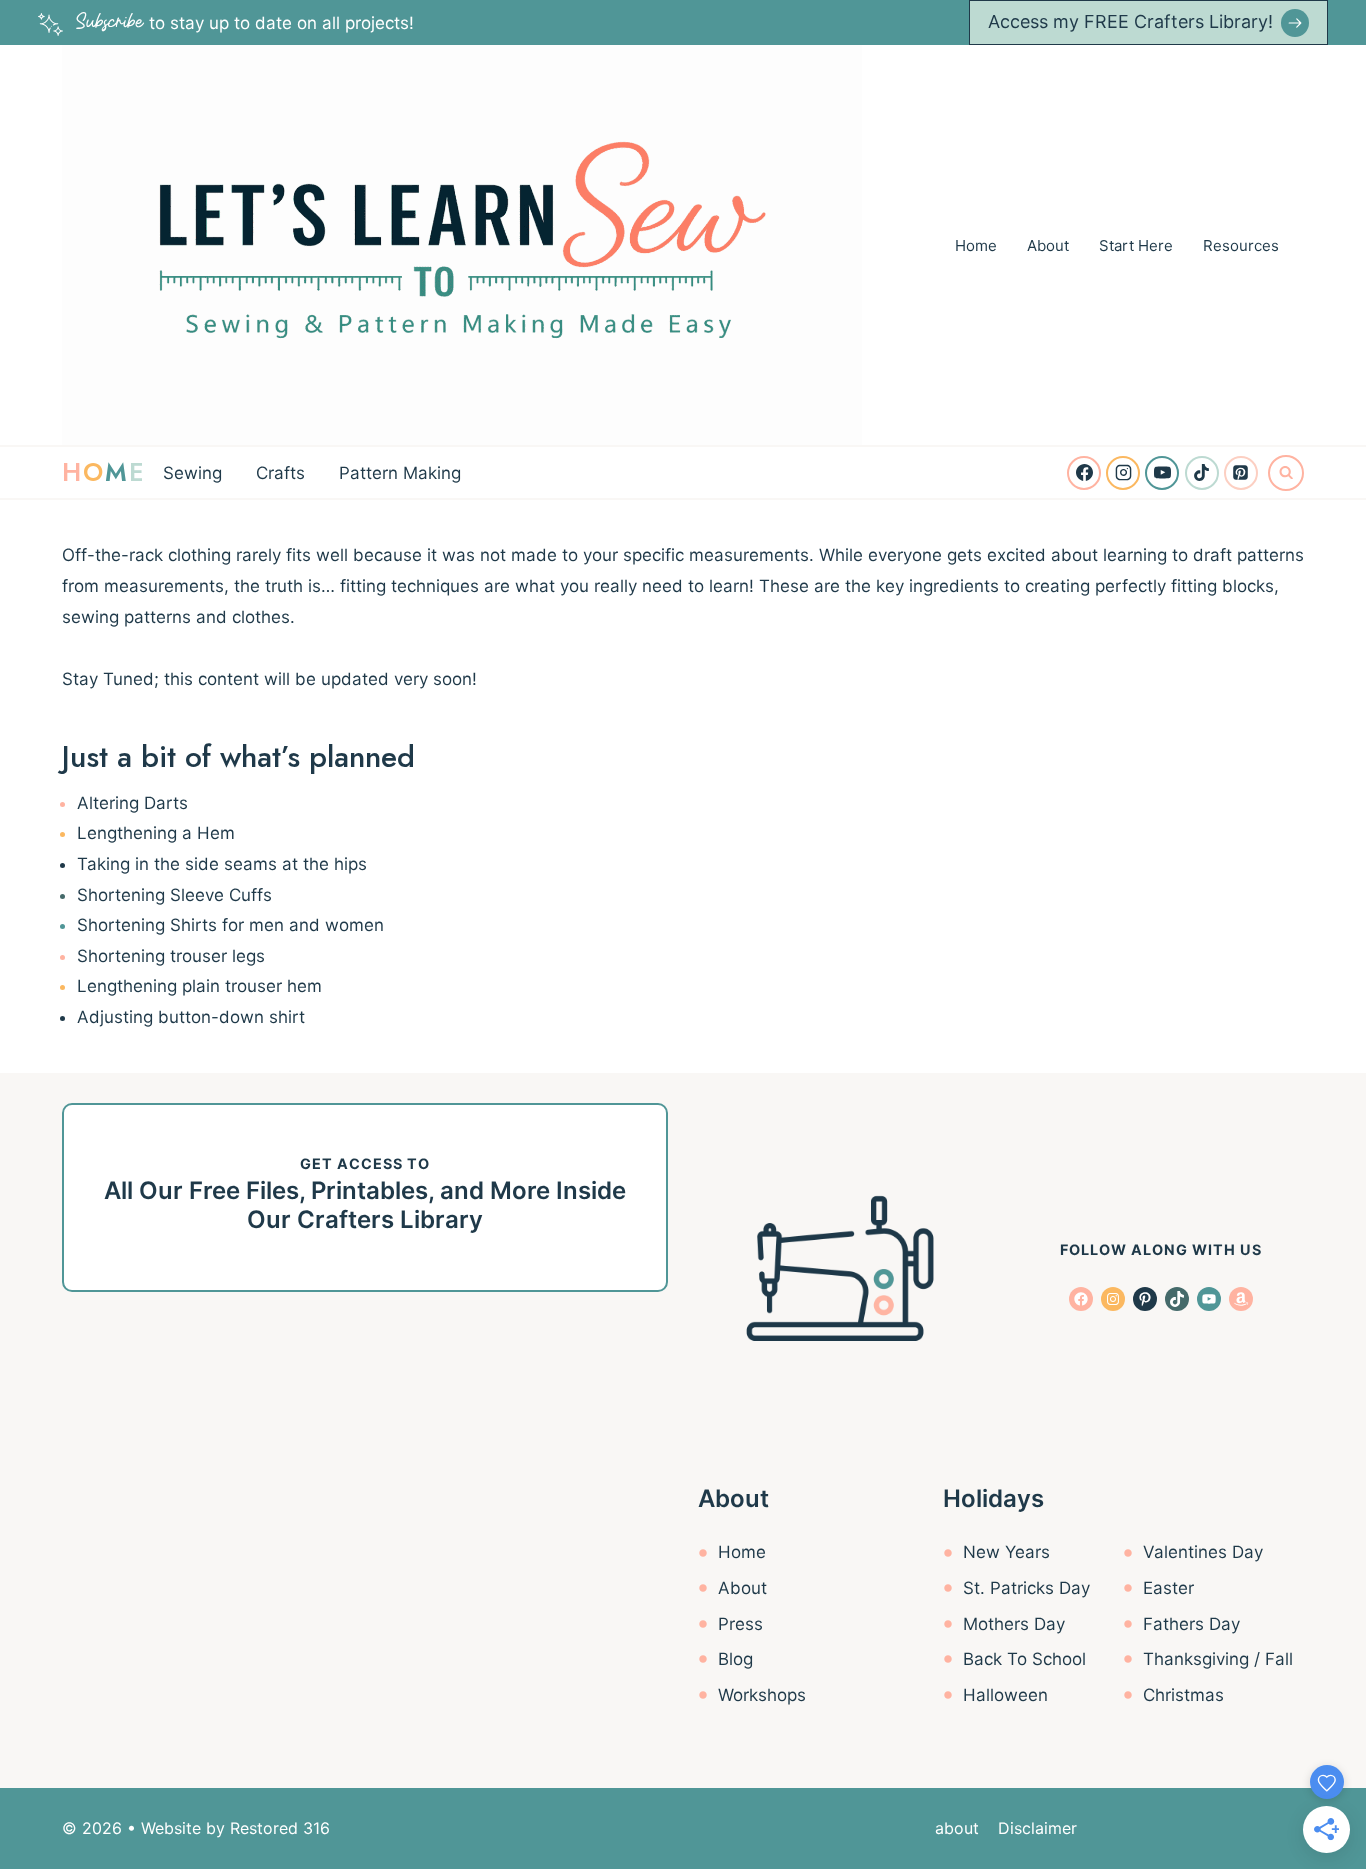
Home (976, 245)
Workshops (762, 1695)
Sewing (192, 473)
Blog (735, 1659)
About (1048, 245)
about (957, 1828)
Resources (1241, 245)
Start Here (1136, 245)
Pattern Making (400, 473)
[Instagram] (1123, 473)
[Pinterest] (1241, 473)
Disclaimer (1037, 1828)
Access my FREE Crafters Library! (1130, 21)
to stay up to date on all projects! (245, 23)
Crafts (280, 473)
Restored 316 (280, 1828)
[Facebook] (1084, 473)
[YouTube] (1162, 473)
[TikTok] (1202, 473)
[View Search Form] (1286, 473)
